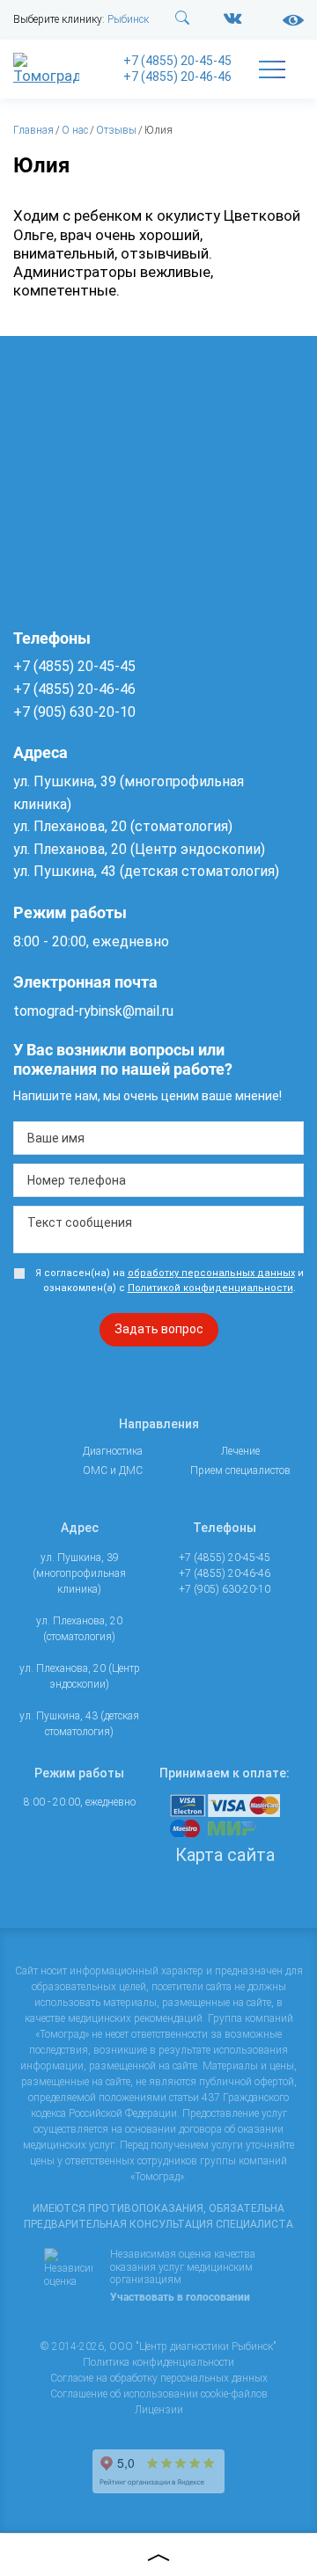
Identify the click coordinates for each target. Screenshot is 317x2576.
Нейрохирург (115, 869)
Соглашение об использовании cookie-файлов (159, 2394)
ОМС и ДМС (83, 1580)
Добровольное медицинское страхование (118, 1683)
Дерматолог (112, 773)
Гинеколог (108, 749)
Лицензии (159, 2410)
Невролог (107, 845)
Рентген (102, 299)
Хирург (101, 1132)
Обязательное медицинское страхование (117, 1627)
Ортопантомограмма (134, 505)
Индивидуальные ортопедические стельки (125, 1478)
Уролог (100, 1108)
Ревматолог (111, 964)
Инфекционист (119, 797)
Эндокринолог (118, 1156)
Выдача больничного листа (114, 1775)
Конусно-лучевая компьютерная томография (125, 467)
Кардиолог (109, 821)
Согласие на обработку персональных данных (159, 2378)
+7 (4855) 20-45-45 (177, 61)
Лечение (74, 1185)
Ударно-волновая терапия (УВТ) (118, 1359)
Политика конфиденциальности (158, 2362)
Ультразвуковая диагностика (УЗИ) (124, 336)
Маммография (120, 561)
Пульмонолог (116, 940)
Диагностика (88, 158)
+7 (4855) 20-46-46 (177, 77)
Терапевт (105, 1084)
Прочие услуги (92, 1728)
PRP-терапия (114, 1311)
